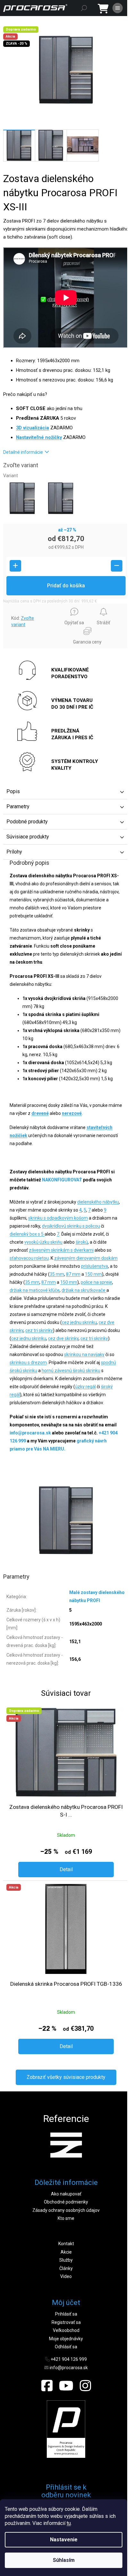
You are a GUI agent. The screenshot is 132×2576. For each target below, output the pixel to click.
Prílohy (14, 852)
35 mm (57, 1274)
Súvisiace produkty (28, 837)
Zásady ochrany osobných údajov (66, 2210)
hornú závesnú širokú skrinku (71, 1371)
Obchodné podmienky (66, 2202)
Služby (66, 2260)
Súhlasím (64, 2560)
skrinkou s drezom (28, 1362)
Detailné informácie (23, 452)
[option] (66, 2145)
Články (66, 2268)
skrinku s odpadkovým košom (58, 1218)
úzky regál (85, 1387)
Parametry (18, 806)
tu (69, 2523)
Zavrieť (15, 607)
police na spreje (96, 1282)
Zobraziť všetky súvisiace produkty (66, 2077)
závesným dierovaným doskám (86, 1258)
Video (66, 2276)
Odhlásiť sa (66, 2347)
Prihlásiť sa (66, 2314)
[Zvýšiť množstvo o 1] (15, 566)
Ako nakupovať (66, 2194)
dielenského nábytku (98, 1202)
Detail (66, 1869)
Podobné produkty (27, 822)
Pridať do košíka (66, 586)
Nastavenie (64, 2540)
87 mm (73, 1274)
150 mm (93, 1274)
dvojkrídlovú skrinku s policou (71, 1226)
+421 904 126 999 (69, 2359)
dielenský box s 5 (27, 1234)
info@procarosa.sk (69, 2368)
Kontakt (66, 2244)
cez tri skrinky (39, 1330)
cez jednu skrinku (79, 1322)
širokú (82, 1242)
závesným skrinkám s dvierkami (61, 1250)
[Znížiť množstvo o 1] (117, 566)
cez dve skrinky (63, 1338)
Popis (13, 791)
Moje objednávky (66, 2339)
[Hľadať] (84, 8)
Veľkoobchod (66, 2330)
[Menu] (118, 8)
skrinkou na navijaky (84, 1354)
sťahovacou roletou (29, 1258)
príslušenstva (95, 1266)
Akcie (66, 2252)
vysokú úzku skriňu (43, 1242)
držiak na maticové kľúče (35, 1290)
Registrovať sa (66, 2322)
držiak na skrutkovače (84, 1290)
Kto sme (66, 2218)
